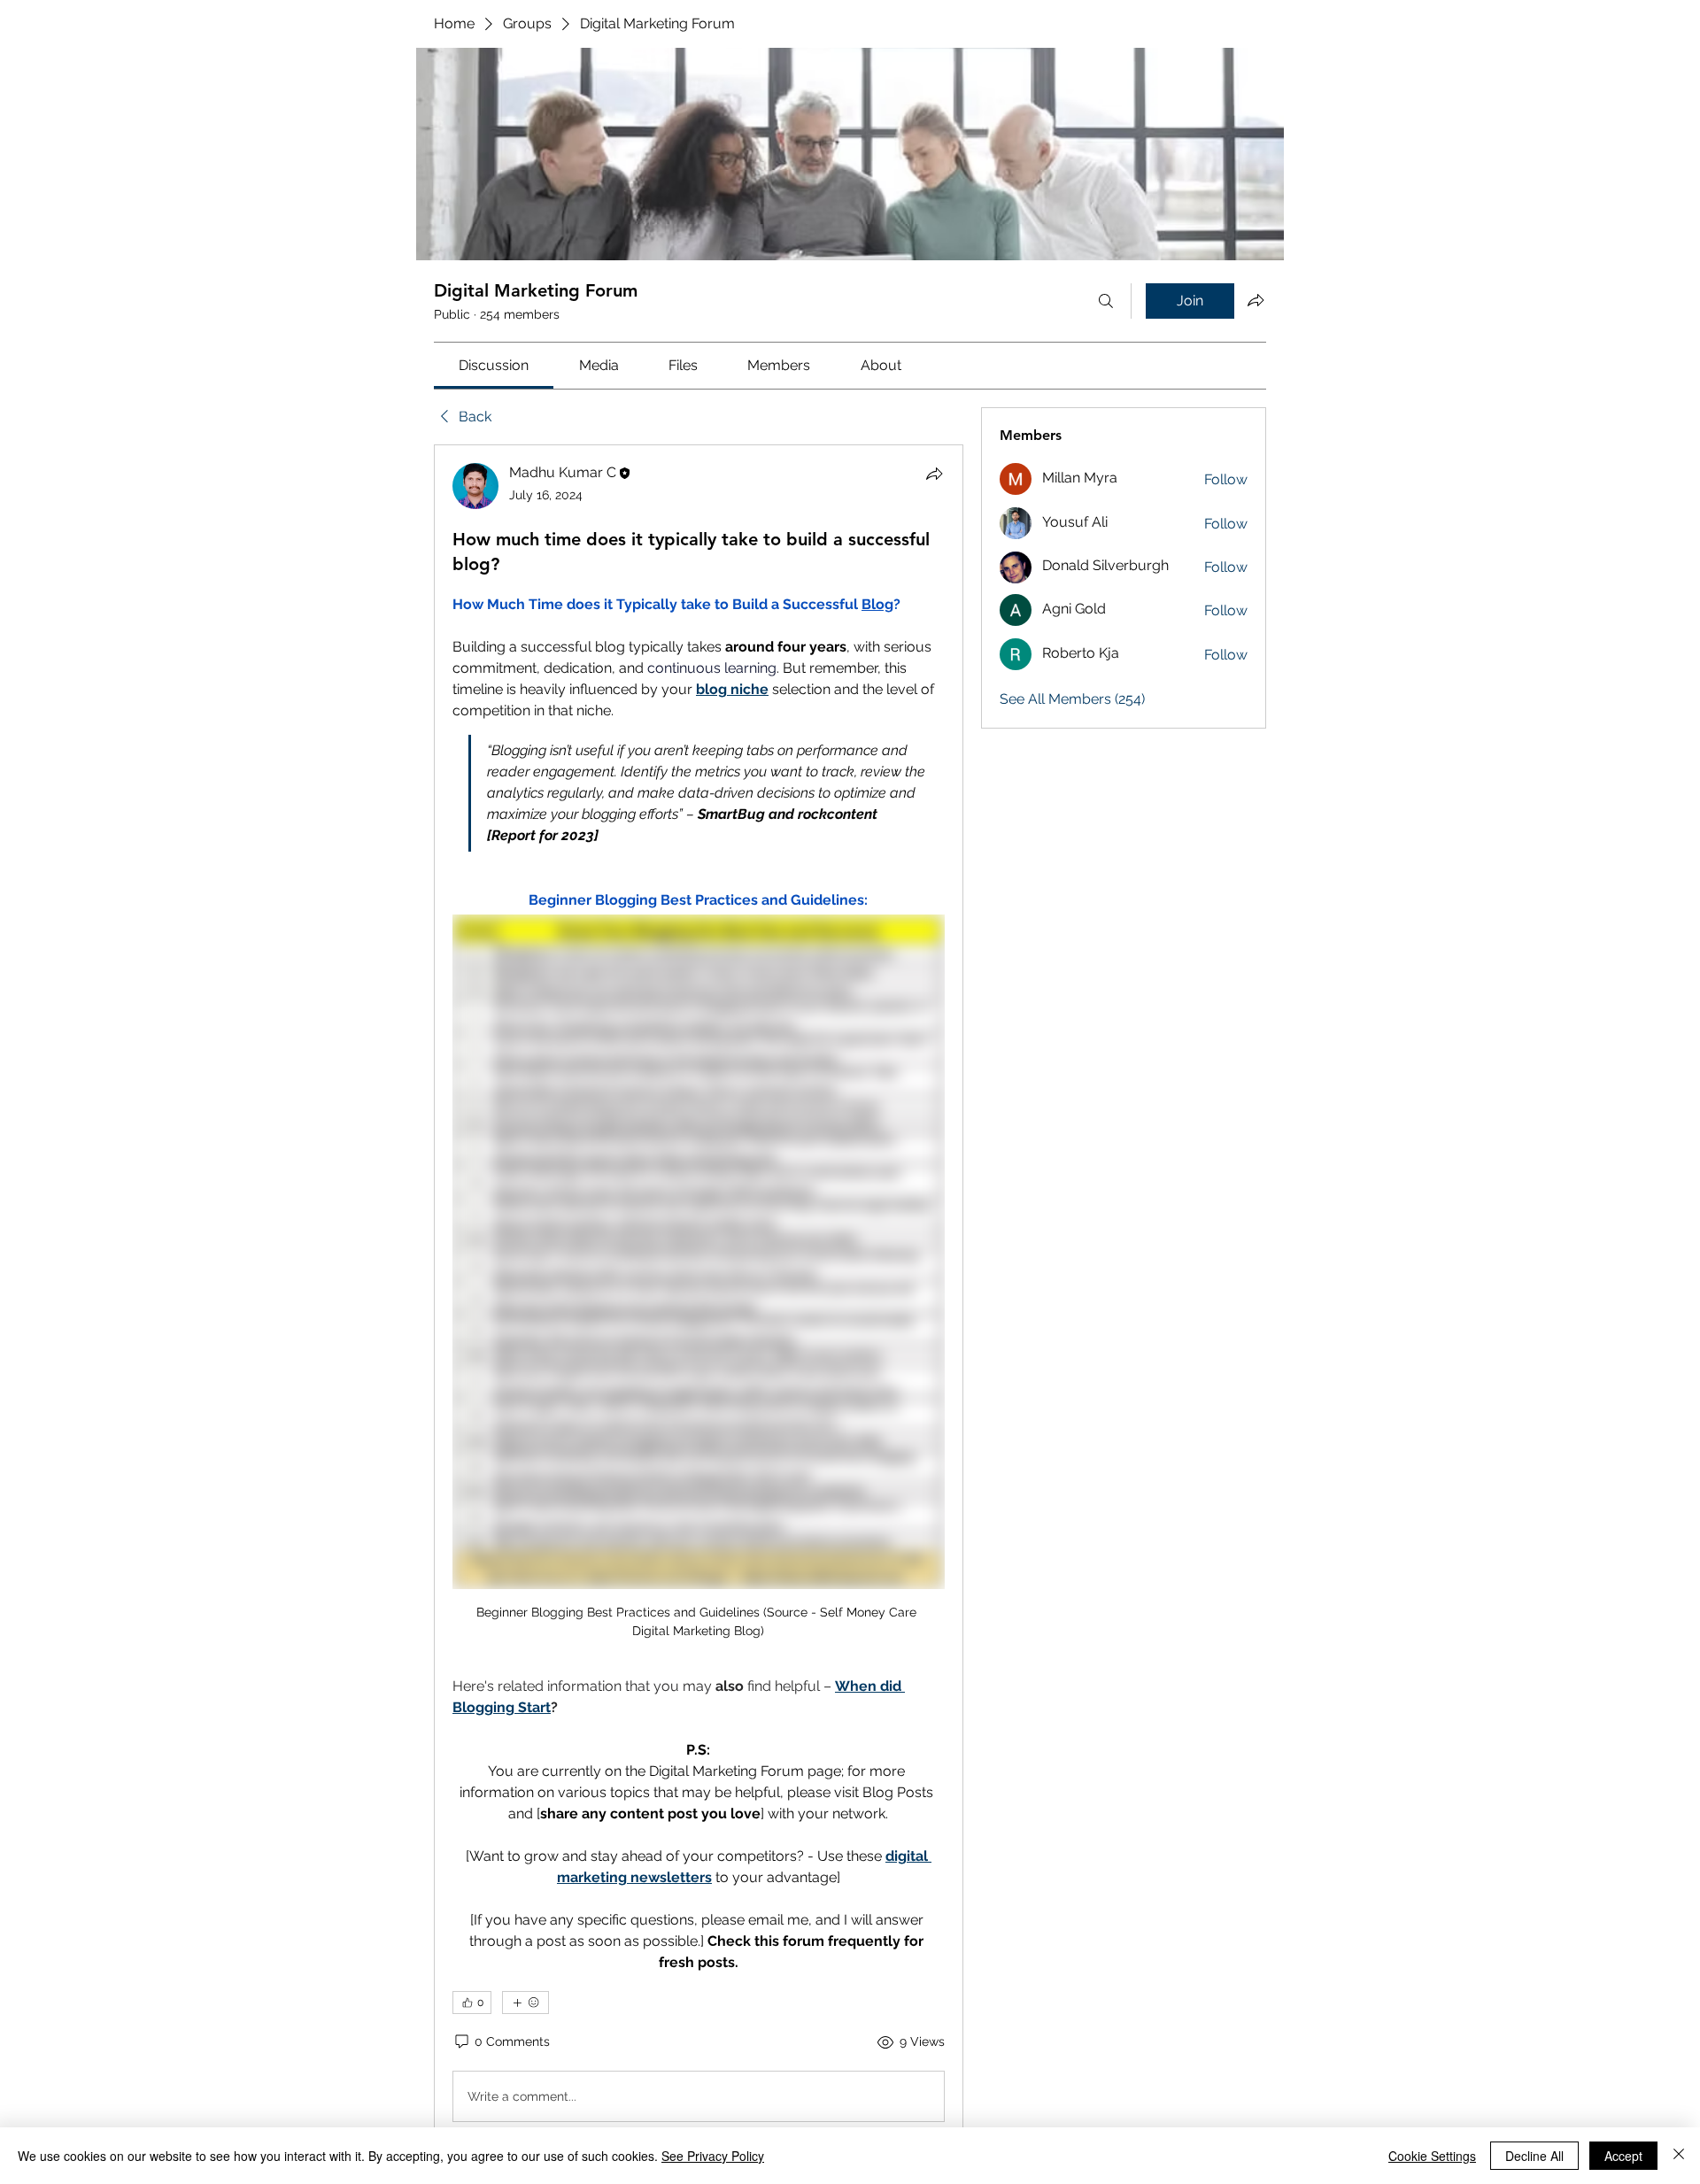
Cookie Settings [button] (1432, 2156)
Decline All (1534, 2156)
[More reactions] (525, 2003)
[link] (494, 365)
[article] (699, 1296)
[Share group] (1256, 300)
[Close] (1679, 2156)
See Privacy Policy (713, 2156)
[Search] (1106, 301)
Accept (1623, 2156)
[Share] (934, 474)
